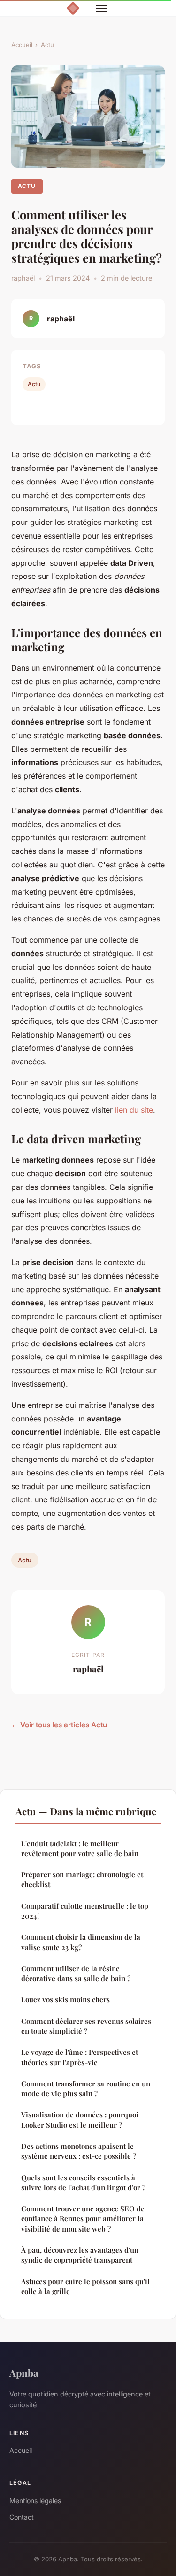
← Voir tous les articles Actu (59, 1725)
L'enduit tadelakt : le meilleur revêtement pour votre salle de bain (80, 1848)
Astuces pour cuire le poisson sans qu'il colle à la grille (85, 2286)
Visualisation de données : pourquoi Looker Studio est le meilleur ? (80, 2119)
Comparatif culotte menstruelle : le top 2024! (85, 1911)
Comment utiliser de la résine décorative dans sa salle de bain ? (76, 1973)
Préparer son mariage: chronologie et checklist (82, 1879)
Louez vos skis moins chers (65, 1999)
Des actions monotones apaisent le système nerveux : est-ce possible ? (79, 2151)
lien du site (134, 1110)
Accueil (22, 45)
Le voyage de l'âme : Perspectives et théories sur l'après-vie (80, 2057)
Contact (22, 2517)
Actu (47, 45)
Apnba (24, 2373)
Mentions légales (35, 2501)
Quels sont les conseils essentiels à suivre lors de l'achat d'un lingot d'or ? (83, 2182)
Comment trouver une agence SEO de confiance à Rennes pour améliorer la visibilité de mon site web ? (83, 2219)
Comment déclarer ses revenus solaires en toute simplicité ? (86, 2026)
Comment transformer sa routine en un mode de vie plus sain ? (86, 2088)
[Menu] (102, 8)
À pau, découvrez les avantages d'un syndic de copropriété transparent (80, 2255)
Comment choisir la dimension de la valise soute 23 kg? (81, 1942)
